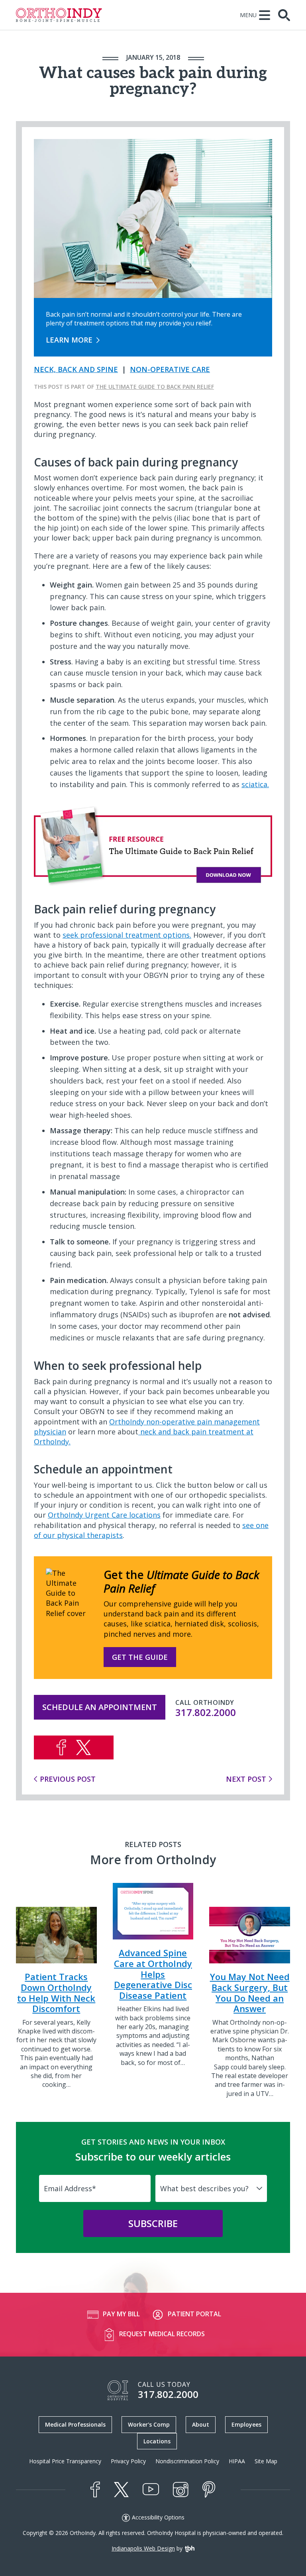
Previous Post (68, 1779)
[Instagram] (181, 2490)
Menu (248, 15)
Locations (157, 2441)
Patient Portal (194, 2314)
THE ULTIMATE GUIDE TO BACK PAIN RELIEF (155, 387)
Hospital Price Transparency (65, 2461)
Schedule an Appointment (100, 1707)
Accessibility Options (158, 2517)
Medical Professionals (75, 2424)
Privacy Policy (128, 2461)
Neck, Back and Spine (76, 369)
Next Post (246, 1779)
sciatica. (255, 784)
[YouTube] (151, 2489)
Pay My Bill (121, 2314)
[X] (121, 2490)
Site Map (266, 2461)
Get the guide (140, 1657)
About (201, 2424)
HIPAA (237, 2461)
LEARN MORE (69, 340)
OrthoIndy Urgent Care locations (104, 1515)
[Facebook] (95, 2490)
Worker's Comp (149, 2424)
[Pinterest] (209, 2490)
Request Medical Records (162, 2334)
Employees (246, 2424)
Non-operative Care (170, 369)
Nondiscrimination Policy (187, 2461)
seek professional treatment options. (127, 935)
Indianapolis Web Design (143, 2548)
